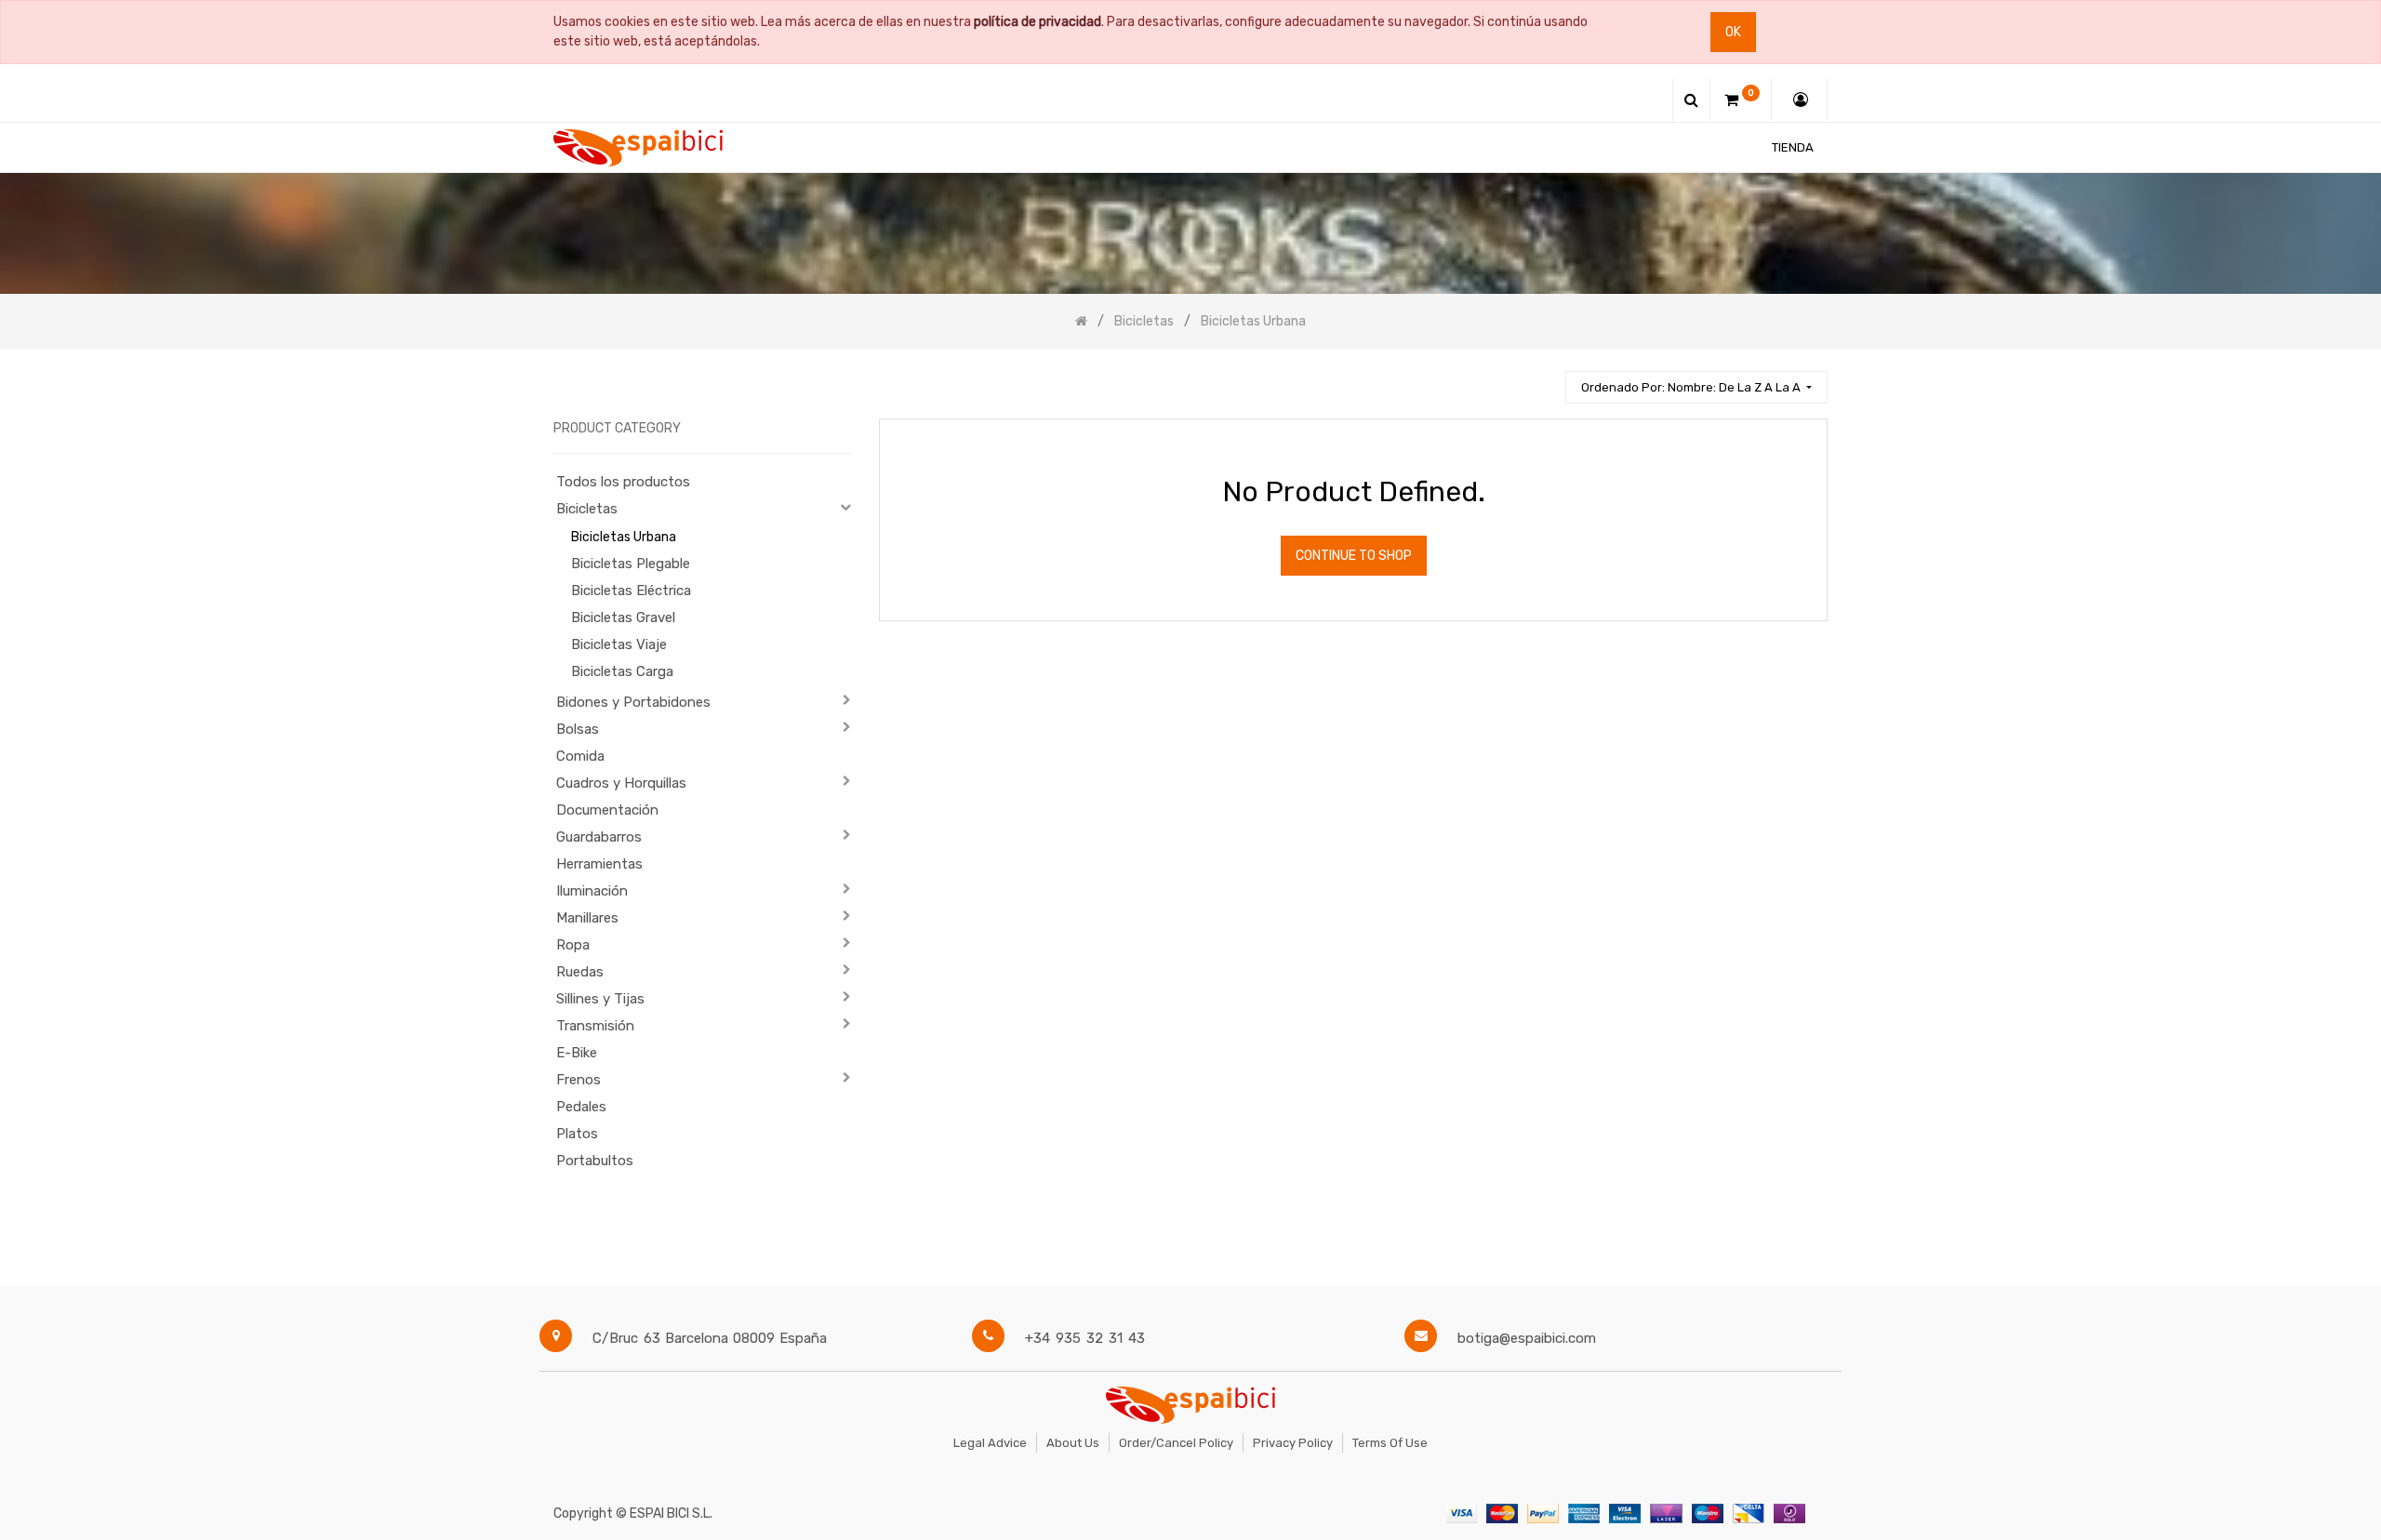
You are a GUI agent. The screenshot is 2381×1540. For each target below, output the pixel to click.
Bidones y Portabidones (633, 702)
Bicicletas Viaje (619, 644)
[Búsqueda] (1543, 379)
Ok (1733, 32)
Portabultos (595, 1161)
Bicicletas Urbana (624, 537)
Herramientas (599, 864)
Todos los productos (623, 482)
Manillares (587, 918)
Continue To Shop (1354, 556)
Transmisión (595, 1026)
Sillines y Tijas (600, 999)
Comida (580, 756)
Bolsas (578, 729)
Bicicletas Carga (622, 671)
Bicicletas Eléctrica (631, 591)
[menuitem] (1793, 147)
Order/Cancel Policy (1176, 1443)
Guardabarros (599, 837)
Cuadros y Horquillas (621, 783)
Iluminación (592, 891)
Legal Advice (990, 1443)
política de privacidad (1038, 22)
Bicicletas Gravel (623, 617)
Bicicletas (587, 509)
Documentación (607, 810)
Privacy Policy (1293, 1443)
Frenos (579, 1080)
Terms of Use (1390, 1443)
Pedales (581, 1107)
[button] (1696, 387)
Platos (577, 1134)
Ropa (573, 945)
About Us (1073, 1443)
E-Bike (577, 1053)
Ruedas (580, 972)
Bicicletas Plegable (631, 564)
